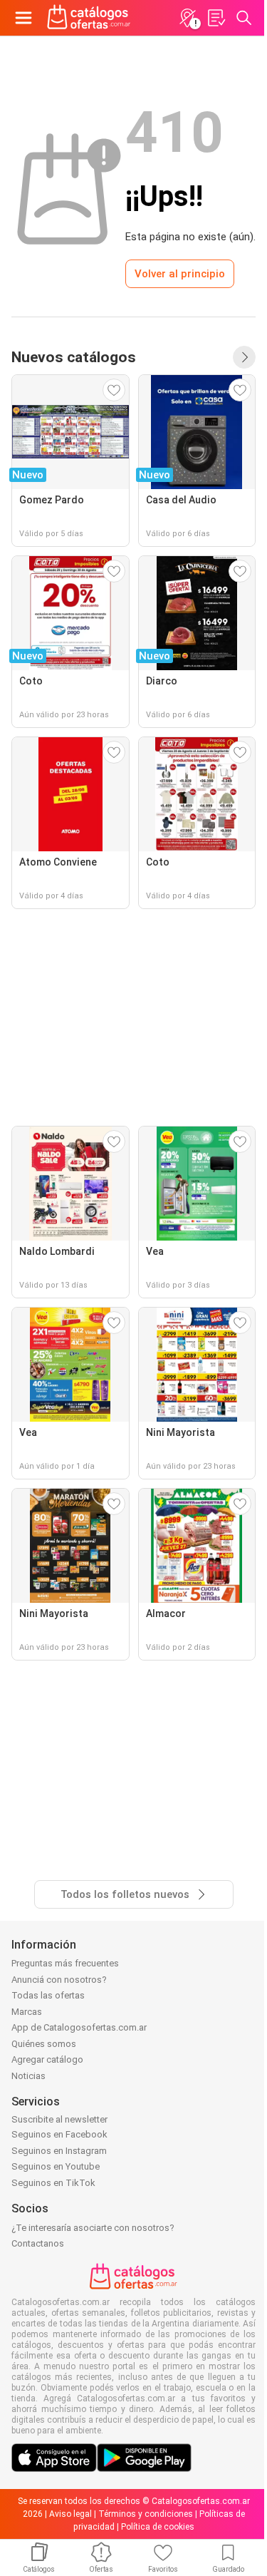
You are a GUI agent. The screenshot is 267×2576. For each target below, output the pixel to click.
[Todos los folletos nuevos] (244, 357)
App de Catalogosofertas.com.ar (79, 2027)
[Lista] (216, 18)
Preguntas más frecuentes (65, 1963)
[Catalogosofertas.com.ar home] (89, 18)
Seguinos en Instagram (59, 2151)
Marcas (27, 2012)
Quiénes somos (44, 2044)
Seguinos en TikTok (53, 2183)
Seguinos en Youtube (56, 2166)
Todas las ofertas (48, 1995)
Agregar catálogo (47, 2059)
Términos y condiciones (146, 2514)
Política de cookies (158, 2527)
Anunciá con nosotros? (59, 1980)
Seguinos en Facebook (59, 2134)
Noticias (28, 2076)
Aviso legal (70, 2514)
